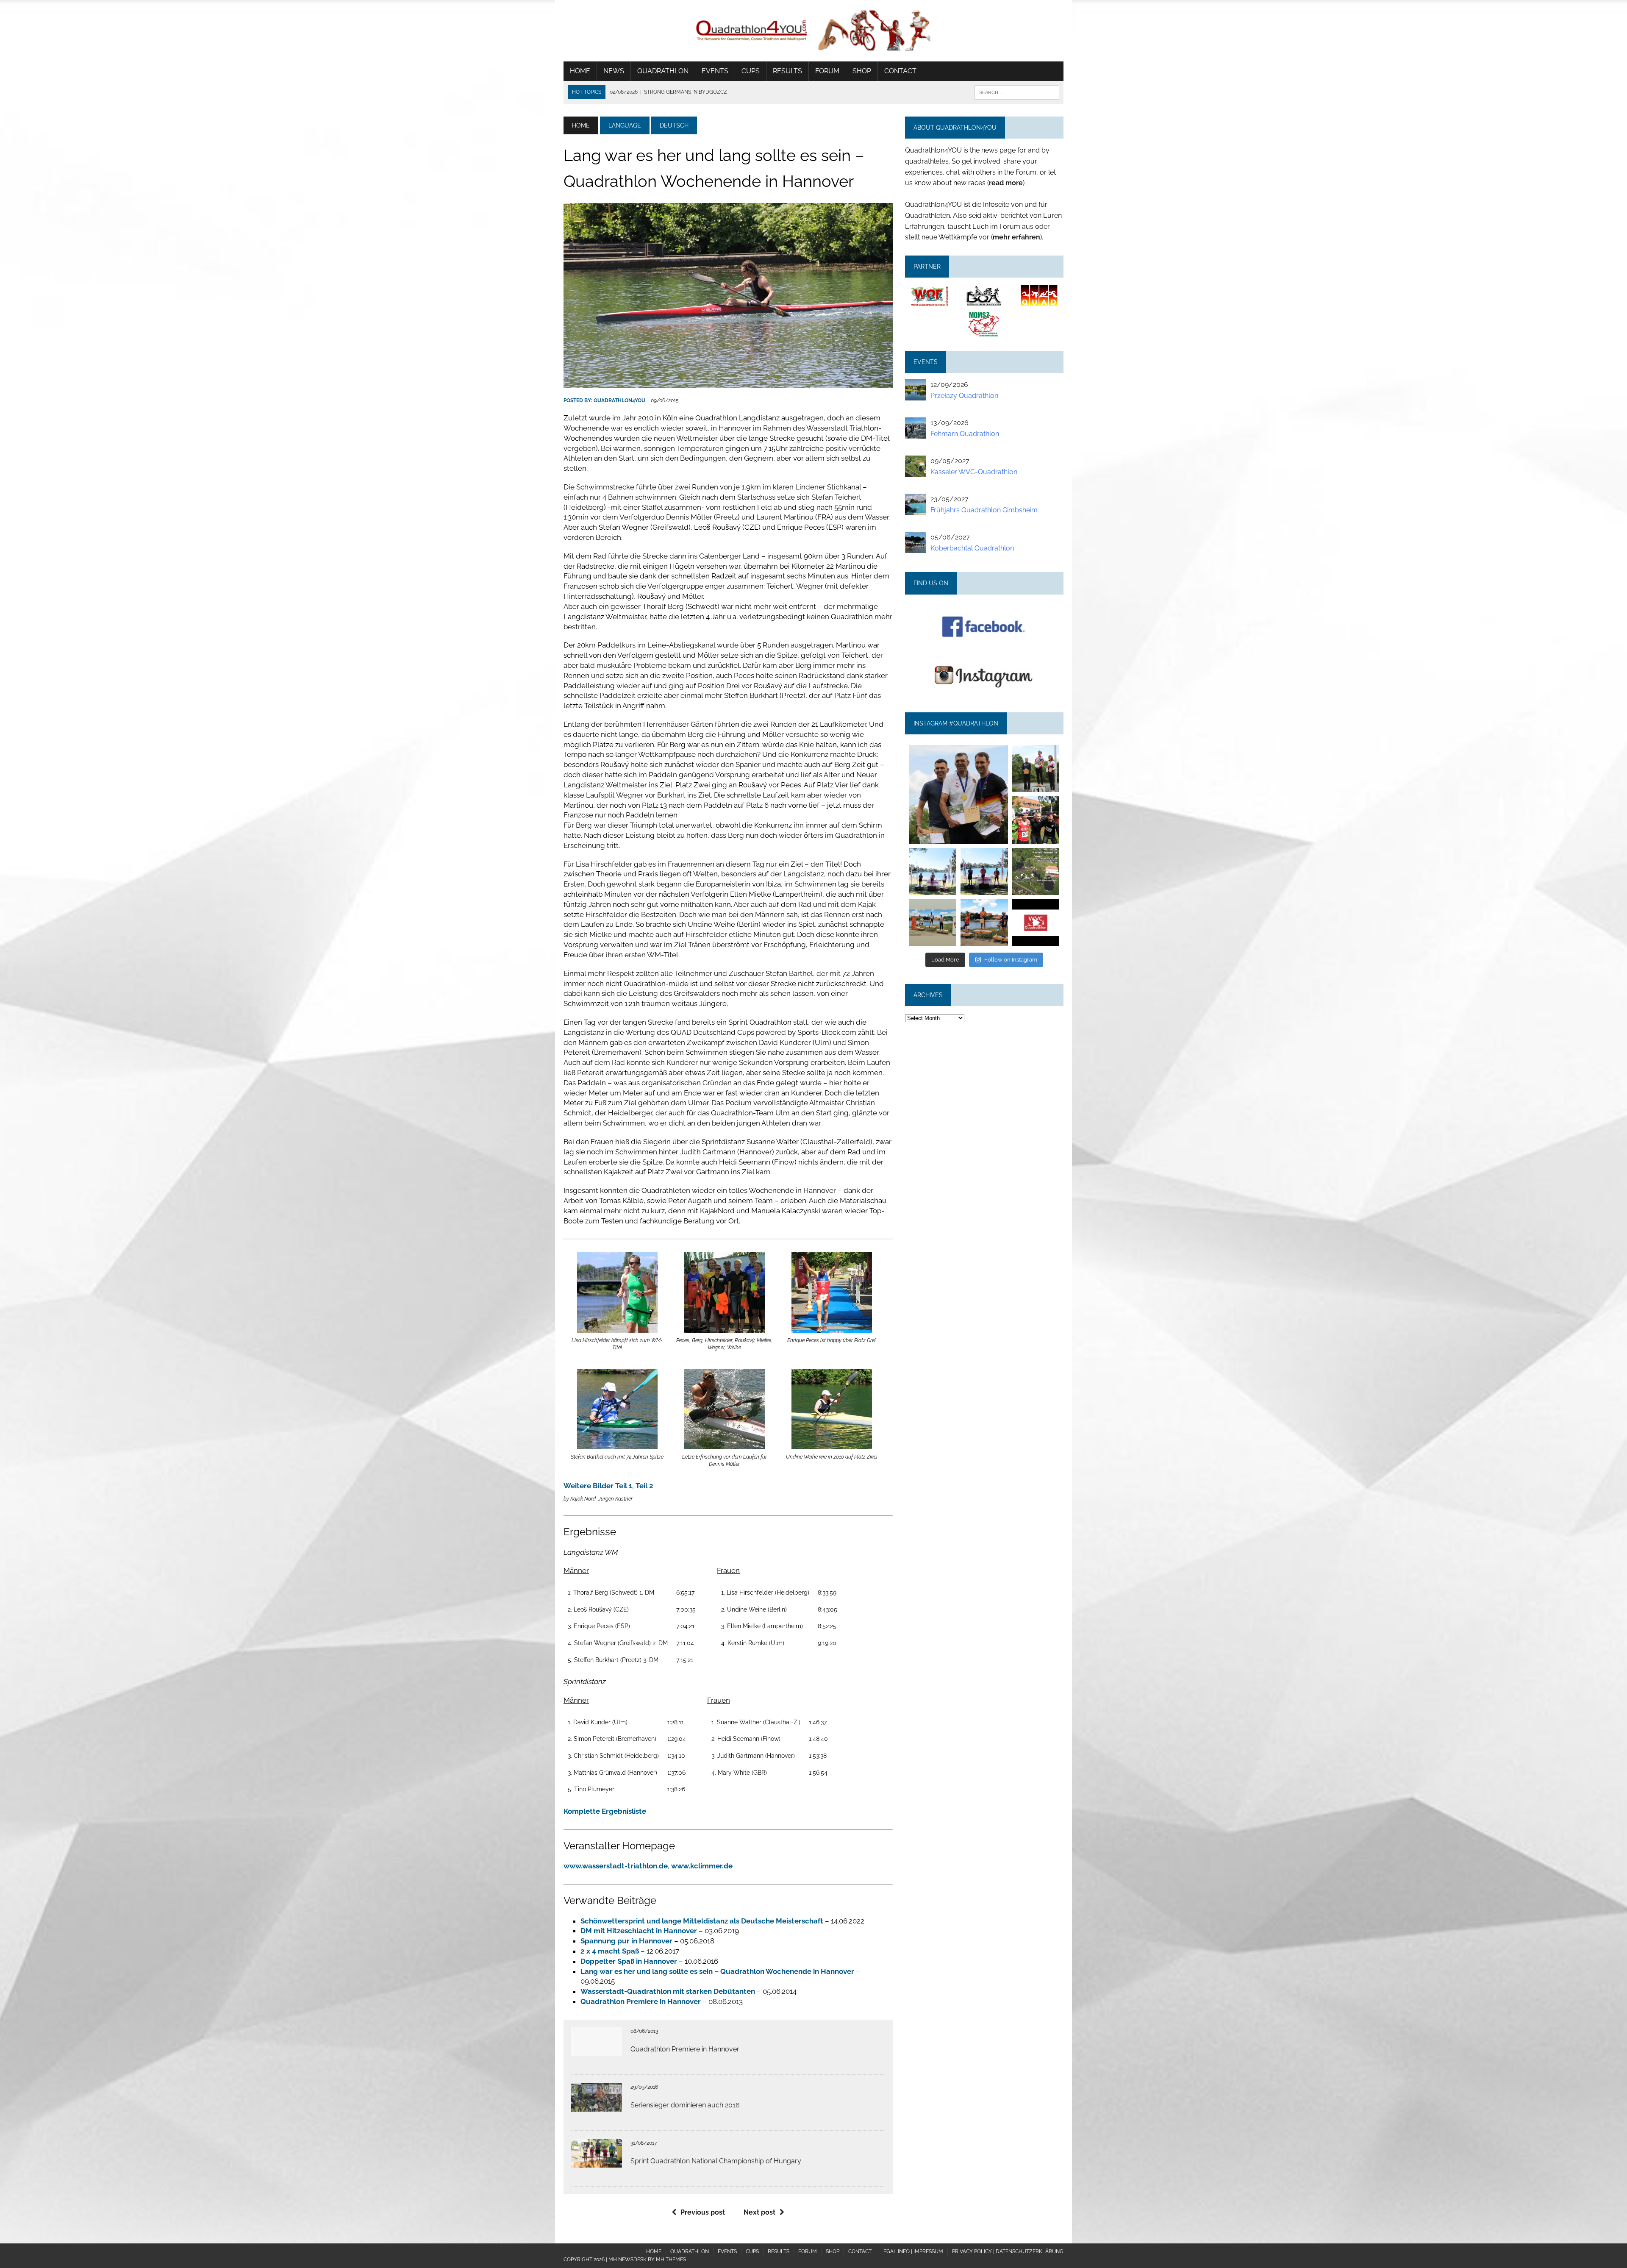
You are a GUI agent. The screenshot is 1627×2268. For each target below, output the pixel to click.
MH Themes (671, 2260)
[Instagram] (1003, 839)
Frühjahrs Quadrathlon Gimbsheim (984, 510)
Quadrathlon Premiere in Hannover (641, 2001)
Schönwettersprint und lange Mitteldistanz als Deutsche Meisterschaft (702, 1921)
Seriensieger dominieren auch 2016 (685, 2105)
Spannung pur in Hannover (626, 1941)
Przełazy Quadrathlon (964, 396)
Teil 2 (644, 1486)
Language (625, 125)
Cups (751, 71)
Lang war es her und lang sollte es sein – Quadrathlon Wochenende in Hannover (717, 1971)
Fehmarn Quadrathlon (965, 434)
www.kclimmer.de (702, 1866)
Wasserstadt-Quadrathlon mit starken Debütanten (668, 1991)
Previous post (703, 2212)
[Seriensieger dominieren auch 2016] (597, 2106)
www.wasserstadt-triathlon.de (616, 1866)
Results (787, 71)
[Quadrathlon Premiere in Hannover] (597, 2050)
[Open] (958, 794)
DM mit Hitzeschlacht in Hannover (639, 1931)
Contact (900, 71)
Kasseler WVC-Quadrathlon (974, 472)
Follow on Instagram (1011, 960)
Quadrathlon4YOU (619, 400)
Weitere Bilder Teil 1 (598, 1486)
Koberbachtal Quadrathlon (972, 548)
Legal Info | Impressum (912, 2251)
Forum (827, 71)
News (614, 71)
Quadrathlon (663, 71)
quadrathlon (958, 749)
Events (715, 71)
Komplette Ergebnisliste (605, 1811)
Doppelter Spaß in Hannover (629, 1961)
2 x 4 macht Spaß (610, 1951)
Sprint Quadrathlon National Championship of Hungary (716, 2161)
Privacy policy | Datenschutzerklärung (1008, 2251)
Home (580, 71)
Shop (862, 71)
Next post (759, 2212)
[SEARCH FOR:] (1017, 92)
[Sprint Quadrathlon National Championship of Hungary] (597, 2162)
